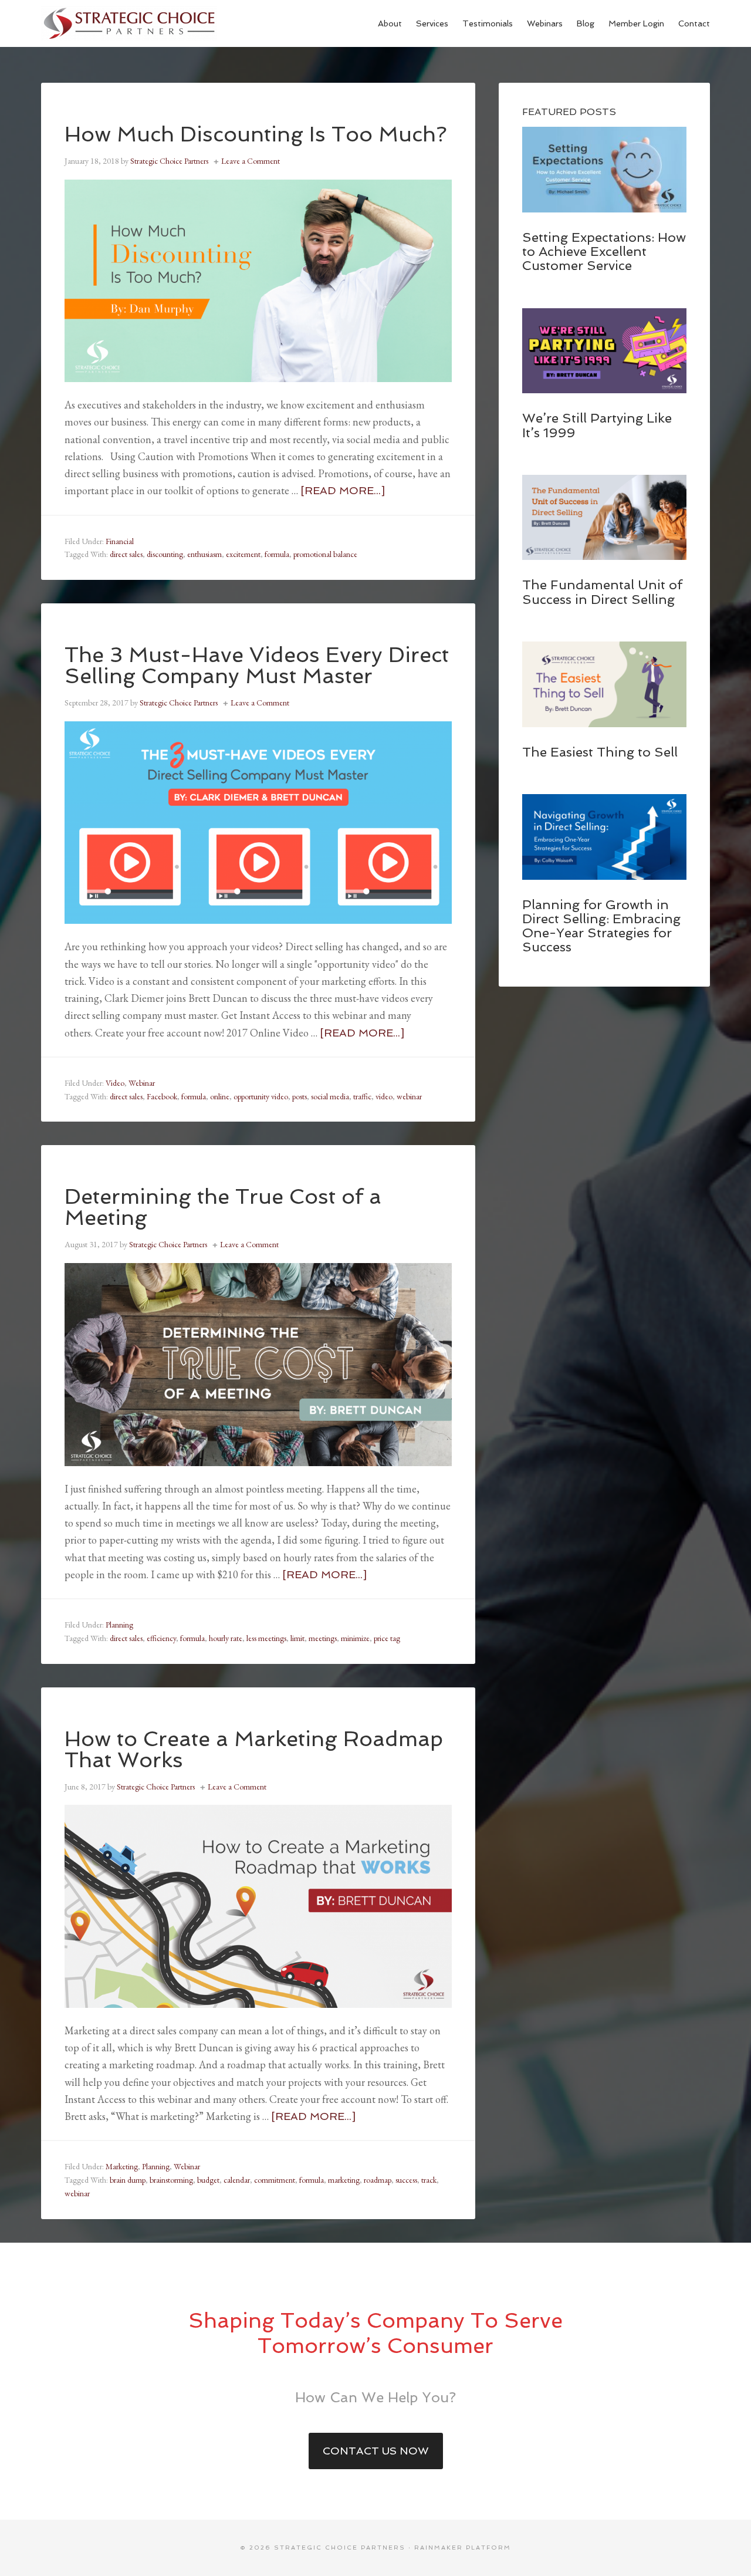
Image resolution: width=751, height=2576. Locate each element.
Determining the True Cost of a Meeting (223, 1207)
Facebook (162, 1096)
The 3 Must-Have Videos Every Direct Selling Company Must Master (257, 665)
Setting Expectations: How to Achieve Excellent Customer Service (604, 251)
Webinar (142, 1083)
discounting (165, 554)
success (406, 2180)
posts (300, 1096)
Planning (119, 1625)
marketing (344, 2180)
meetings (323, 1638)
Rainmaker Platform (463, 2548)
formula (277, 554)
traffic (362, 1096)
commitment (275, 2180)
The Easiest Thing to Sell (600, 752)
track (429, 2180)
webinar (409, 1096)
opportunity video (261, 1096)
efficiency (161, 1638)
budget (208, 2180)
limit (297, 1638)
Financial (120, 541)
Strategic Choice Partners (129, 23)
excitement (243, 554)
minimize (355, 1638)
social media (330, 1096)
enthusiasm (204, 554)
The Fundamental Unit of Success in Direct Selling (602, 592)
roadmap (378, 2180)
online (220, 1096)
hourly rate (226, 1638)
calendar (237, 2180)
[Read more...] (343, 490)
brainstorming (171, 2180)
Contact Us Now (376, 2451)
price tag (387, 1638)
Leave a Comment (251, 161)
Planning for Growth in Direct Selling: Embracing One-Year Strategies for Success (601, 926)
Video (115, 1083)
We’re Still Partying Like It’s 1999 (597, 425)
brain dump (128, 2180)
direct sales (126, 554)
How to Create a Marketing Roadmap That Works (254, 1749)
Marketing (122, 2166)
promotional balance (325, 554)
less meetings (266, 1638)
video (384, 1096)
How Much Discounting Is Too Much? (256, 134)
